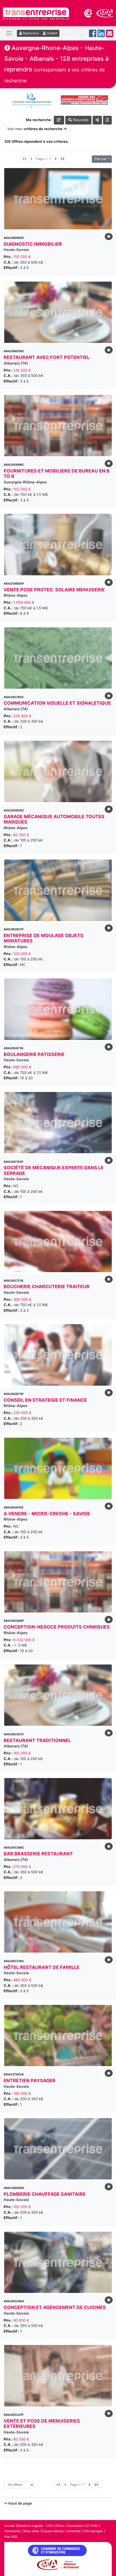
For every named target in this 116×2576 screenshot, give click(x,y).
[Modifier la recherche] (59, 120)
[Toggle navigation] (9, 33)
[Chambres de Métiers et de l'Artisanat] (105, 13)
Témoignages (93, 2531)
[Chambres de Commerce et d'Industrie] (88, 13)
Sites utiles (31, 2531)
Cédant (52, 33)
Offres (60, 2526)
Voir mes (35, 129)
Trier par (101, 159)
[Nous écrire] (110, 35)
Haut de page (20, 2503)
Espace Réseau (53, 2531)
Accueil (10, 2526)
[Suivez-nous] (93, 35)
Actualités (74, 2531)
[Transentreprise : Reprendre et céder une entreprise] (36, 13)
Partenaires (13, 2531)
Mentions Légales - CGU (35, 2526)
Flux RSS (11, 2537)
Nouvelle (80, 120)
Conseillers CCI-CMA (82, 2526)
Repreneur (30, 33)
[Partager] (97, 120)
